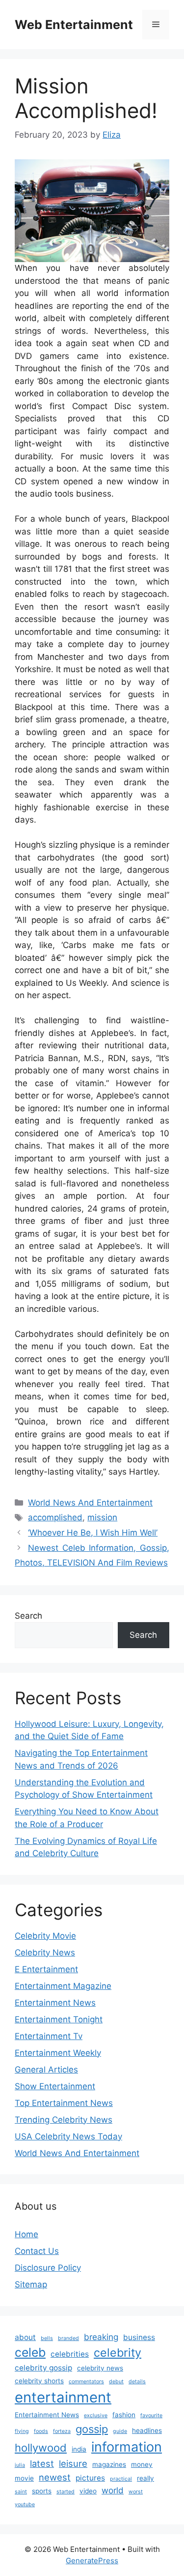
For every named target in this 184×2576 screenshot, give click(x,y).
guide (120, 2431)
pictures (90, 2478)
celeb (30, 2352)
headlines (147, 2430)
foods (41, 2431)
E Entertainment (46, 1969)
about (25, 2337)
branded (68, 2338)
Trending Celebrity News (64, 2120)
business (139, 2337)
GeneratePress (92, 2561)
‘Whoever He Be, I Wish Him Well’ (93, 1533)
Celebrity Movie (45, 1936)
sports (42, 2491)
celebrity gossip (43, 2368)
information (127, 2447)
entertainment (63, 2397)
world (113, 2490)
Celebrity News (45, 1953)
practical (121, 2479)
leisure (73, 2463)
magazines (109, 2464)
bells (47, 2338)
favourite (151, 2415)
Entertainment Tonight (59, 2019)
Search (28, 1616)
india (79, 2449)
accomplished (55, 1517)
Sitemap (31, 2284)
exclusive (96, 2415)
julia (20, 2465)
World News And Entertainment (90, 1503)
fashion (124, 2415)
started (66, 2492)
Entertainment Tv (49, 2036)
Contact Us (37, 2251)
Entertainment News (55, 2003)
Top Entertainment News (64, 2103)
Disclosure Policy (48, 2268)
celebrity (118, 2353)
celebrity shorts (39, 2381)
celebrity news (100, 2368)
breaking (101, 2337)
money (142, 2464)
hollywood (41, 2448)
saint (21, 2492)
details (137, 2382)
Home (26, 2234)
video (88, 2491)
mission (102, 1517)
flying (22, 2431)
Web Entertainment (74, 25)
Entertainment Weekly (58, 2053)
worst (136, 2492)
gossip (92, 2429)
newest (55, 2477)
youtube (25, 2504)
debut (116, 2382)
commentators (86, 2382)
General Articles (46, 2070)
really (145, 2478)
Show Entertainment (55, 2086)
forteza (62, 2431)
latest (42, 2463)
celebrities (70, 2354)
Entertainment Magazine (63, 1986)
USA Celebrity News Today (68, 2136)
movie (24, 2478)
